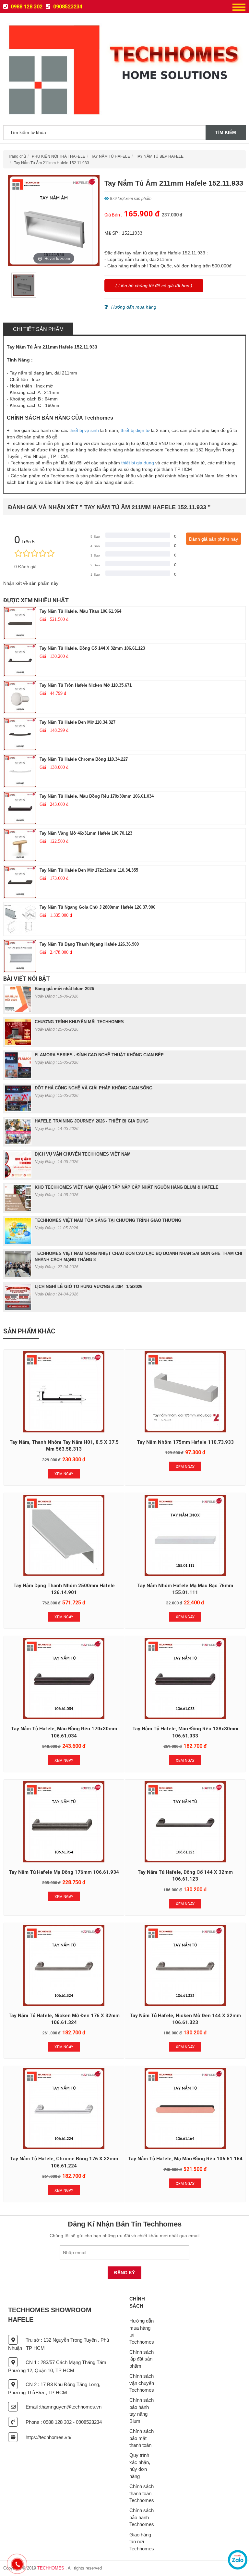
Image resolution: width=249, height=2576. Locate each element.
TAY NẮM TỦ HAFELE (111, 156)
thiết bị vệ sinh (84, 430)
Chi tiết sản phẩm (38, 329)
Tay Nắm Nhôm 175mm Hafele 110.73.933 (185, 1442)
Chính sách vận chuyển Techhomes (142, 2383)
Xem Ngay (64, 1474)
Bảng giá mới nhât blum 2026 (64, 989)
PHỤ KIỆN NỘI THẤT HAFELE (59, 156)
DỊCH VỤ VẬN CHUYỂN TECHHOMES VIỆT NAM (83, 1154)
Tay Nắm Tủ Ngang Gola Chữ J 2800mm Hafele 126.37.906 (97, 907)
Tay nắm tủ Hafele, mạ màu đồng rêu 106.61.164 (185, 2159)
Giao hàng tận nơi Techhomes (142, 2542)
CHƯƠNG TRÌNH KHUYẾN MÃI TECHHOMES (79, 1022)
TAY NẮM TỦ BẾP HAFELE (160, 156)
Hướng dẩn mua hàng (134, 307)
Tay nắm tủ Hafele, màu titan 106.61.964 (80, 611)
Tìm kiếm (226, 132)
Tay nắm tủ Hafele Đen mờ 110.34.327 (77, 722)
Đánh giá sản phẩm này (213, 539)
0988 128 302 (26, 7)
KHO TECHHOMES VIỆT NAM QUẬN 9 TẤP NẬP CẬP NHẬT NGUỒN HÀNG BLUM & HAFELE (127, 1187)
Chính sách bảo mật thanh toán (142, 2438)
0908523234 (67, 7)
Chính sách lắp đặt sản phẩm (142, 2359)
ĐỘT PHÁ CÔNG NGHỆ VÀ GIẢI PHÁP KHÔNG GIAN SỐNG (94, 1088)
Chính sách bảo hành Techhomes (142, 2517)
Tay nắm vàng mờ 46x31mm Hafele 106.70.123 (86, 833)
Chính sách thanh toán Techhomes (142, 2493)
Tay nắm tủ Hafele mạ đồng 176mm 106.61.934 (64, 1872)
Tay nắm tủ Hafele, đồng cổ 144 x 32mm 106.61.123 (92, 648)
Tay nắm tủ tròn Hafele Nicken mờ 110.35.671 (86, 685)
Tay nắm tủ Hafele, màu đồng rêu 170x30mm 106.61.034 (97, 796)
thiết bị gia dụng (138, 463)
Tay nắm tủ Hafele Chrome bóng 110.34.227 (84, 759)
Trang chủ (17, 156)
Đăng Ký (124, 2273)
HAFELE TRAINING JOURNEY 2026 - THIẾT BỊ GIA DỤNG (92, 1121)
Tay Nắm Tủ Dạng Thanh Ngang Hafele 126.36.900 (89, 944)
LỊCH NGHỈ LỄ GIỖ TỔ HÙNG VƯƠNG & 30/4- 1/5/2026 (89, 1287)
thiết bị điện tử (135, 430)
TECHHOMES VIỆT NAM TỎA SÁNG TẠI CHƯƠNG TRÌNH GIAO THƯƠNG (108, 1220)
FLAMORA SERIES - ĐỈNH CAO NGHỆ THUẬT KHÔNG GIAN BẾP (99, 1055)
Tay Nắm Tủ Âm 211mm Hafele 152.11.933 (52, 163)
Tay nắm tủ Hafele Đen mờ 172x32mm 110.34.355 (89, 870)
